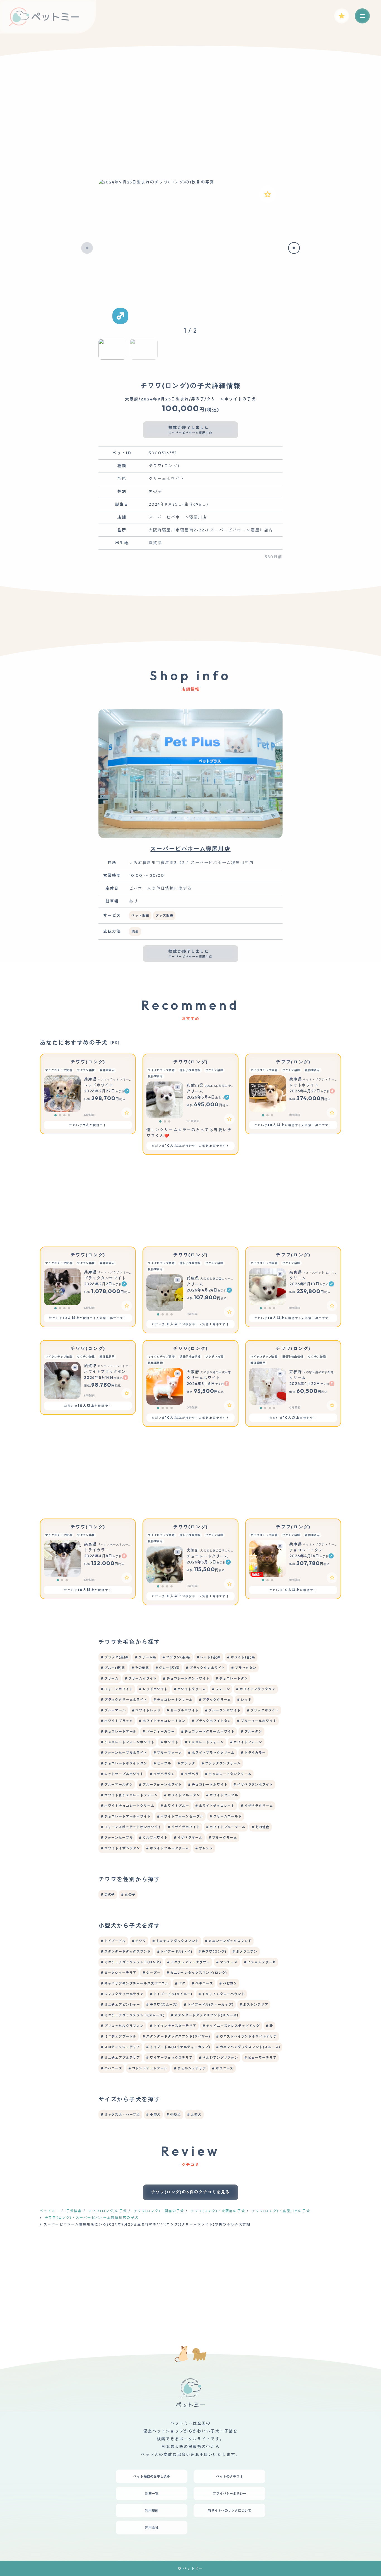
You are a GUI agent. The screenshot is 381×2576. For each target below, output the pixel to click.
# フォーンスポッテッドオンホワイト (131, 1827)
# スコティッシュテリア (120, 2047)
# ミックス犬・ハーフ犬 (120, 2115)
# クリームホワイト (141, 1678)
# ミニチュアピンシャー (120, 2005)
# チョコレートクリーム (173, 1700)
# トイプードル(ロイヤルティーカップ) (178, 2047)
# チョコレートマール (119, 1731)
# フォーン (221, 1689)
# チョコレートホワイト (208, 1784)
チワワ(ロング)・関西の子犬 (159, 2211)
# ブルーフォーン (168, 1753)
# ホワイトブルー (175, 1806)
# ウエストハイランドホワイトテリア (247, 2036)
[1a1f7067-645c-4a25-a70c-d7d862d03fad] (229, 1405)
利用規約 (152, 2511)
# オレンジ (204, 1848)
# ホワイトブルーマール (226, 1827)
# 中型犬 (174, 2115)
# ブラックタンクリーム (221, 1763)
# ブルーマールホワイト (257, 1721)
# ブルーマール (113, 1710)
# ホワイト (169, 1742)
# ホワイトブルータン (182, 1795)
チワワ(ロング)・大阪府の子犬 (218, 2211)
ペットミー (50, 2211)
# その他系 (140, 1668)
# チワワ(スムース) (162, 2005)
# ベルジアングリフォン (219, 2058)
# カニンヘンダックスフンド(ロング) (197, 1973)
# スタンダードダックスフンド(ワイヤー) (176, 2036)
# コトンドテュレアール (148, 2068)
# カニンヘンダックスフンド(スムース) (248, 2047)
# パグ (180, 1983)
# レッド (244, 1700)
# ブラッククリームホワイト (124, 1700)
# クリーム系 (145, 1657)
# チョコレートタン (232, 1678)
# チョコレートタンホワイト (186, 1678)
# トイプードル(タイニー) (171, 1994)
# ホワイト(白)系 (241, 1657)
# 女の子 (128, 1895)
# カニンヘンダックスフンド (228, 1941)
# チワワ (139, 1941)
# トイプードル (113, 1941)
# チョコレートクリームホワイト (208, 1731)
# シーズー (151, 1973)
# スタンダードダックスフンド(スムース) (204, 2015)
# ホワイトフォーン (246, 1742)
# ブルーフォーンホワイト (160, 1784)
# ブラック (186, 1763)
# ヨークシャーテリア (119, 1973)
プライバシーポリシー (230, 2493)
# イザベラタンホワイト (253, 1784)
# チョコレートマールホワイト (126, 1816)
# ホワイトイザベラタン (120, 1848)
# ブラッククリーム (215, 1700)
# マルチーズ (227, 1962)
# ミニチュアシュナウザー (189, 1962)
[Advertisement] (191, 123)
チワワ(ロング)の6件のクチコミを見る (191, 2192)
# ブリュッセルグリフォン (122, 2026)
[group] (191, 248)
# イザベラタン (162, 1774)
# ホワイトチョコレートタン (162, 1721)
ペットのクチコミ (230, 2476)
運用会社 (152, 2528)
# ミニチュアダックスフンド (176, 1941)
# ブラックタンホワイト (205, 1668)
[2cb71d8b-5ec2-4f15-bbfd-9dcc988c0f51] (229, 1312)
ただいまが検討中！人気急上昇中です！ (191, 1146)
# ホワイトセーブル (222, 1795)
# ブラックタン (244, 1668)
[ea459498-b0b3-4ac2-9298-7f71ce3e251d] (127, 1393)
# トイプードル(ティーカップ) (208, 2005)
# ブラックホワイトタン (211, 1721)
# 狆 (269, 2026)
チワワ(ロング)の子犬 (108, 2211)
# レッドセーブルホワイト (122, 1774)
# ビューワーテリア (260, 2058)
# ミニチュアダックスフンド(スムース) (133, 2015)
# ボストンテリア (254, 2005)
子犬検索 (74, 2211)
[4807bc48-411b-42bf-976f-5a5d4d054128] (127, 1306)
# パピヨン (228, 1983)
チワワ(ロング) (88, 1062)
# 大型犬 (194, 2115)
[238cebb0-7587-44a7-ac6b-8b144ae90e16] (127, 1113)
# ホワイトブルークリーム (168, 1848)
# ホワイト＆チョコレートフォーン (129, 1795)
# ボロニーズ (223, 2068)
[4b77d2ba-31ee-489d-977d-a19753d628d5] (332, 1578)
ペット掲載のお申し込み (152, 2476)
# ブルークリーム (223, 1838)
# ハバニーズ (111, 2068)
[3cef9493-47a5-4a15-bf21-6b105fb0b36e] (229, 1119)
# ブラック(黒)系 (115, 1657)
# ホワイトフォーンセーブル (180, 1816)
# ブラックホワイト (263, 1710)
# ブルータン (251, 1731)
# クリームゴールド (226, 1816)
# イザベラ (190, 1774)
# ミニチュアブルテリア (120, 2058)
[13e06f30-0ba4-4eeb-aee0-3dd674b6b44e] (332, 1113)
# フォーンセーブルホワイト (124, 1753)
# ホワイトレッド (146, 1710)
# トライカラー (253, 1753)
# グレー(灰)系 (168, 1668)
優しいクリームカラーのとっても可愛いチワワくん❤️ (189, 1133)
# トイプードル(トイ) (175, 1951)
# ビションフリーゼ (260, 1962)
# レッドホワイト (153, 1689)
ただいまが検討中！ (88, 1125)
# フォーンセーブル (117, 1838)
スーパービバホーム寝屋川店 (190, 849)
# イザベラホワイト (184, 1827)
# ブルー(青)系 (113, 1668)
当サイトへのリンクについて (230, 2511)
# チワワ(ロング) (212, 1951)
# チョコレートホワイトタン (124, 1763)
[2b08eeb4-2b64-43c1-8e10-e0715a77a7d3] (267, 194)
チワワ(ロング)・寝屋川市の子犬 (281, 2211)
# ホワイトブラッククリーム (211, 1753)
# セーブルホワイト (183, 1710)
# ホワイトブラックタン (256, 1689)
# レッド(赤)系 (209, 1657)
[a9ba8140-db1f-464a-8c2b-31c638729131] (229, 1584)
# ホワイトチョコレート (215, 1806)
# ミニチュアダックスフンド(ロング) (131, 1962)
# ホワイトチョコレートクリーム (127, 1806)
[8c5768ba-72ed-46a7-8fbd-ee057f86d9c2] (332, 1405)
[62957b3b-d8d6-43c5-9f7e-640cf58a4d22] (127, 1578)
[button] (87, 248)
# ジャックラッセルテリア (122, 1994)
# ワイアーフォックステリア (169, 2058)
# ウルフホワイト (153, 1838)
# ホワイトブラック (117, 1721)
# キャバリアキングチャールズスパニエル (135, 1983)
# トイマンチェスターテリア (173, 2026)
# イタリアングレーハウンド (222, 1994)
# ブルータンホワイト (223, 1710)
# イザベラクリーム (257, 1806)
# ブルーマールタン (117, 1784)
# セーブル (162, 1763)
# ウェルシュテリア (190, 2068)
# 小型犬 (153, 2115)
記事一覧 (152, 2493)
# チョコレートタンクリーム (228, 1774)
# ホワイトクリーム (190, 1689)
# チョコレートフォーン (204, 1742)
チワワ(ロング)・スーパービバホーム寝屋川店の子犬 (92, 2218)
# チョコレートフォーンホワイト (127, 1742)
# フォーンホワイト (117, 1689)
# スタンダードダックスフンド (126, 1951)
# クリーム (110, 1678)
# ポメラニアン (245, 1951)
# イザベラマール (188, 1838)
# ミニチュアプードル (119, 2036)
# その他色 (261, 1827)
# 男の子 (108, 1895)
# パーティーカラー (159, 1731)
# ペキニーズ (202, 1983)
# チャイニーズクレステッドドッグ (231, 2026)
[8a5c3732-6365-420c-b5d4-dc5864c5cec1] (332, 1306)
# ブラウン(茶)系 (176, 1657)
